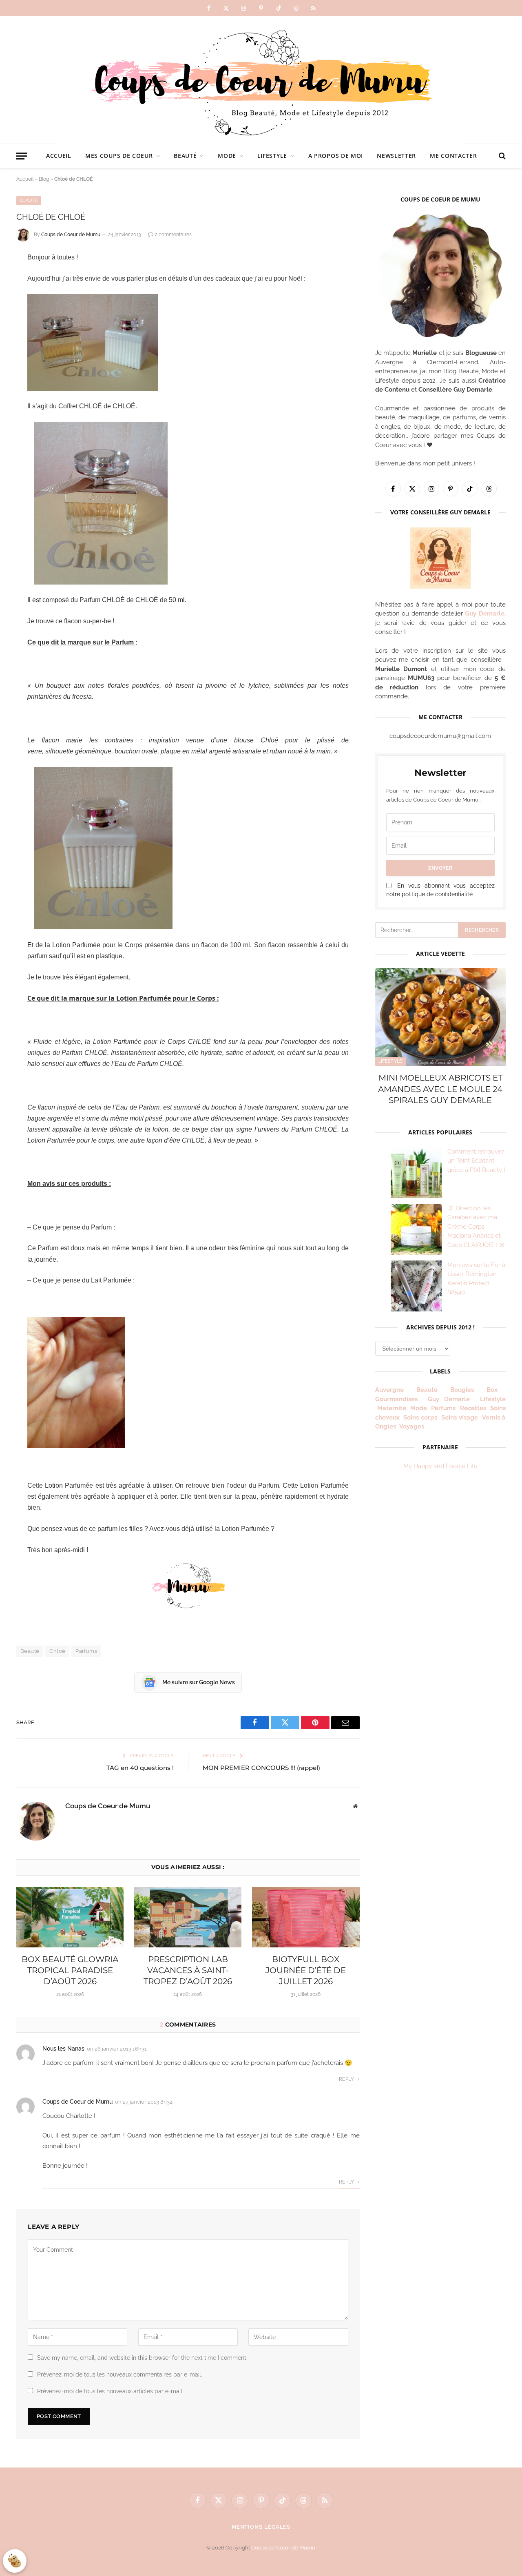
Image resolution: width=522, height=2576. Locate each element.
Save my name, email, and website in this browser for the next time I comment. (142, 2358)
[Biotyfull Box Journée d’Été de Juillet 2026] (306, 1917)
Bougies (462, 1390)
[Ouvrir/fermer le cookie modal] (15, 2561)
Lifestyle (272, 156)
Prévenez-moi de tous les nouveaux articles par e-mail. (110, 2391)
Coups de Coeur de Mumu (71, 235)
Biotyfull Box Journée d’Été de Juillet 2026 (306, 1970)
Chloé (57, 1651)
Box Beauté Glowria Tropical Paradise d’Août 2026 (70, 1970)
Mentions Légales (261, 2527)
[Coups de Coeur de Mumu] (261, 80)
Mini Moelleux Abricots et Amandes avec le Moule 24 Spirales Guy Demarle (440, 1089)
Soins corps (420, 1418)
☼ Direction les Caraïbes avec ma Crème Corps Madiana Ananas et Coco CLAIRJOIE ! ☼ (476, 1227)
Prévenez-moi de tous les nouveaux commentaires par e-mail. (120, 2374)
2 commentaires (173, 235)
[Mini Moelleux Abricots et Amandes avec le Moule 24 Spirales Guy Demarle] (440, 1017)
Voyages (412, 1426)
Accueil (59, 156)
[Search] (501, 156)
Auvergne (389, 1390)
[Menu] (22, 156)
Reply (347, 2079)
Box (495, 1390)
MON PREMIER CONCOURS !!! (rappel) (261, 1768)
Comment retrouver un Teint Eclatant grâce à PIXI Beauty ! (476, 1161)
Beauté (185, 156)
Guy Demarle (485, 614)
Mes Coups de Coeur (119, 156)
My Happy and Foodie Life (440, 1466)
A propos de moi (336, 156)
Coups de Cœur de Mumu (283, 2548)
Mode (227, 156)
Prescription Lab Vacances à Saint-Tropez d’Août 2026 (188, 1970)
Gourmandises (396, 1399)
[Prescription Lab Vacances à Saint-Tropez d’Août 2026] (188, 1917)
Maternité (392, 1408)
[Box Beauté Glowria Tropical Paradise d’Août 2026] (70, 1917)
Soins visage (460, 1418)
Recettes (473, 1408)
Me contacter (453, 156)
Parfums (86, 1651)
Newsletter (396, 156)
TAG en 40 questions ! (140, 1768)
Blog (44, 179)
